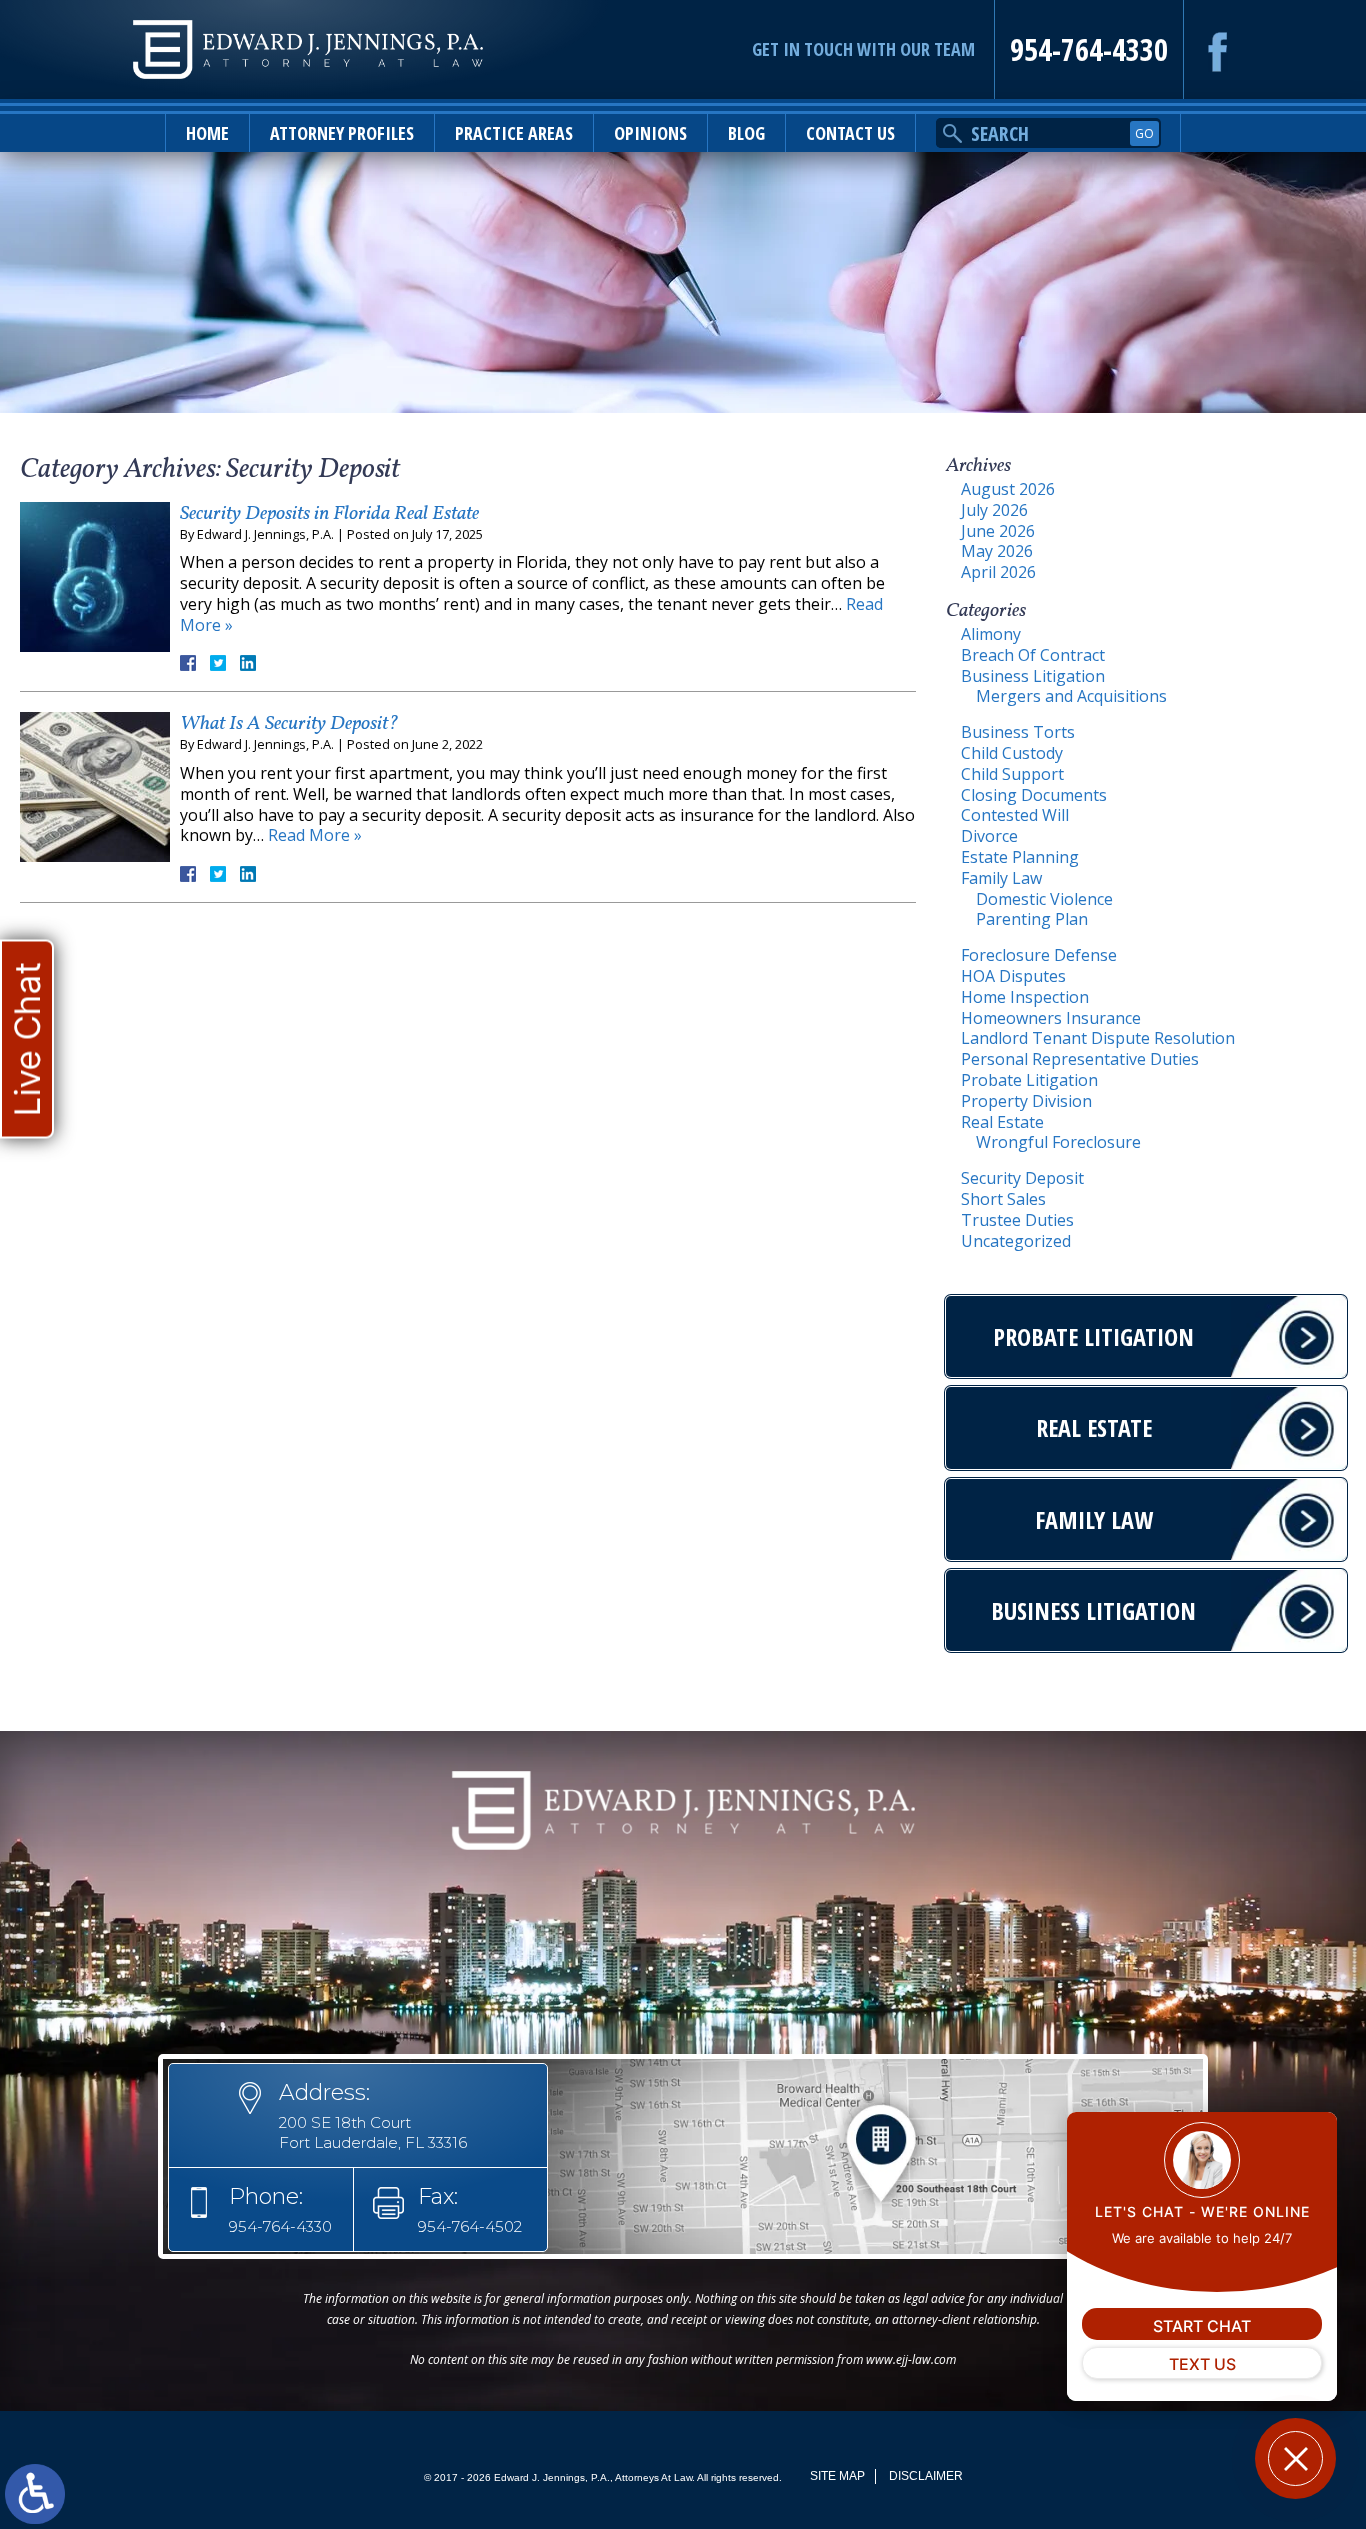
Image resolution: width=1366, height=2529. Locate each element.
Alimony (991, 634)
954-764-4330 (1089, 49)
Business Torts (1018, 732)
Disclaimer (926, 2476)
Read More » (315, 835)
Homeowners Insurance (1051, 1018)
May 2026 (997, 551)
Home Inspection (1025, 997)
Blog (746, 133)
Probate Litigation (1029, 1080)
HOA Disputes (1013, 976)
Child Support (1012, 774)
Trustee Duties (1017, 1220)
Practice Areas (514, 133)
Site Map (837, 2476)
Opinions (650, 133)
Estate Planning (1020, 857)
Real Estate (1002, 1122)
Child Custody (1012, 753)
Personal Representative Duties (1080, 1059)
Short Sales (1003, 1199)
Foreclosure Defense (1039, 955)
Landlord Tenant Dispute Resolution (1098, 1038)
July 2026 (994, 510)
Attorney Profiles (342, 133)
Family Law (1001, 878)
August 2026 (1008, 489)
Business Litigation (1033, 676)
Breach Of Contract (1033, 655)
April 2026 (998, 572)
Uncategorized (1016, 1241)
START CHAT (1202, 2326)
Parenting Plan (1032, 919)
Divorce (989, 836)
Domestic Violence (1044, 899)
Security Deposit (1022, 1178)
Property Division (1026, 1101)
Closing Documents (1034, 795)
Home (207, 133)
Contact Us (850, 133)
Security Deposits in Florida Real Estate (329, 514)
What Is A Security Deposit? (289, 724)
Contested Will (1015, 815)
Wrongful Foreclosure (1058, 1142)
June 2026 (998, 531)
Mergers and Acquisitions (1071, 696)
